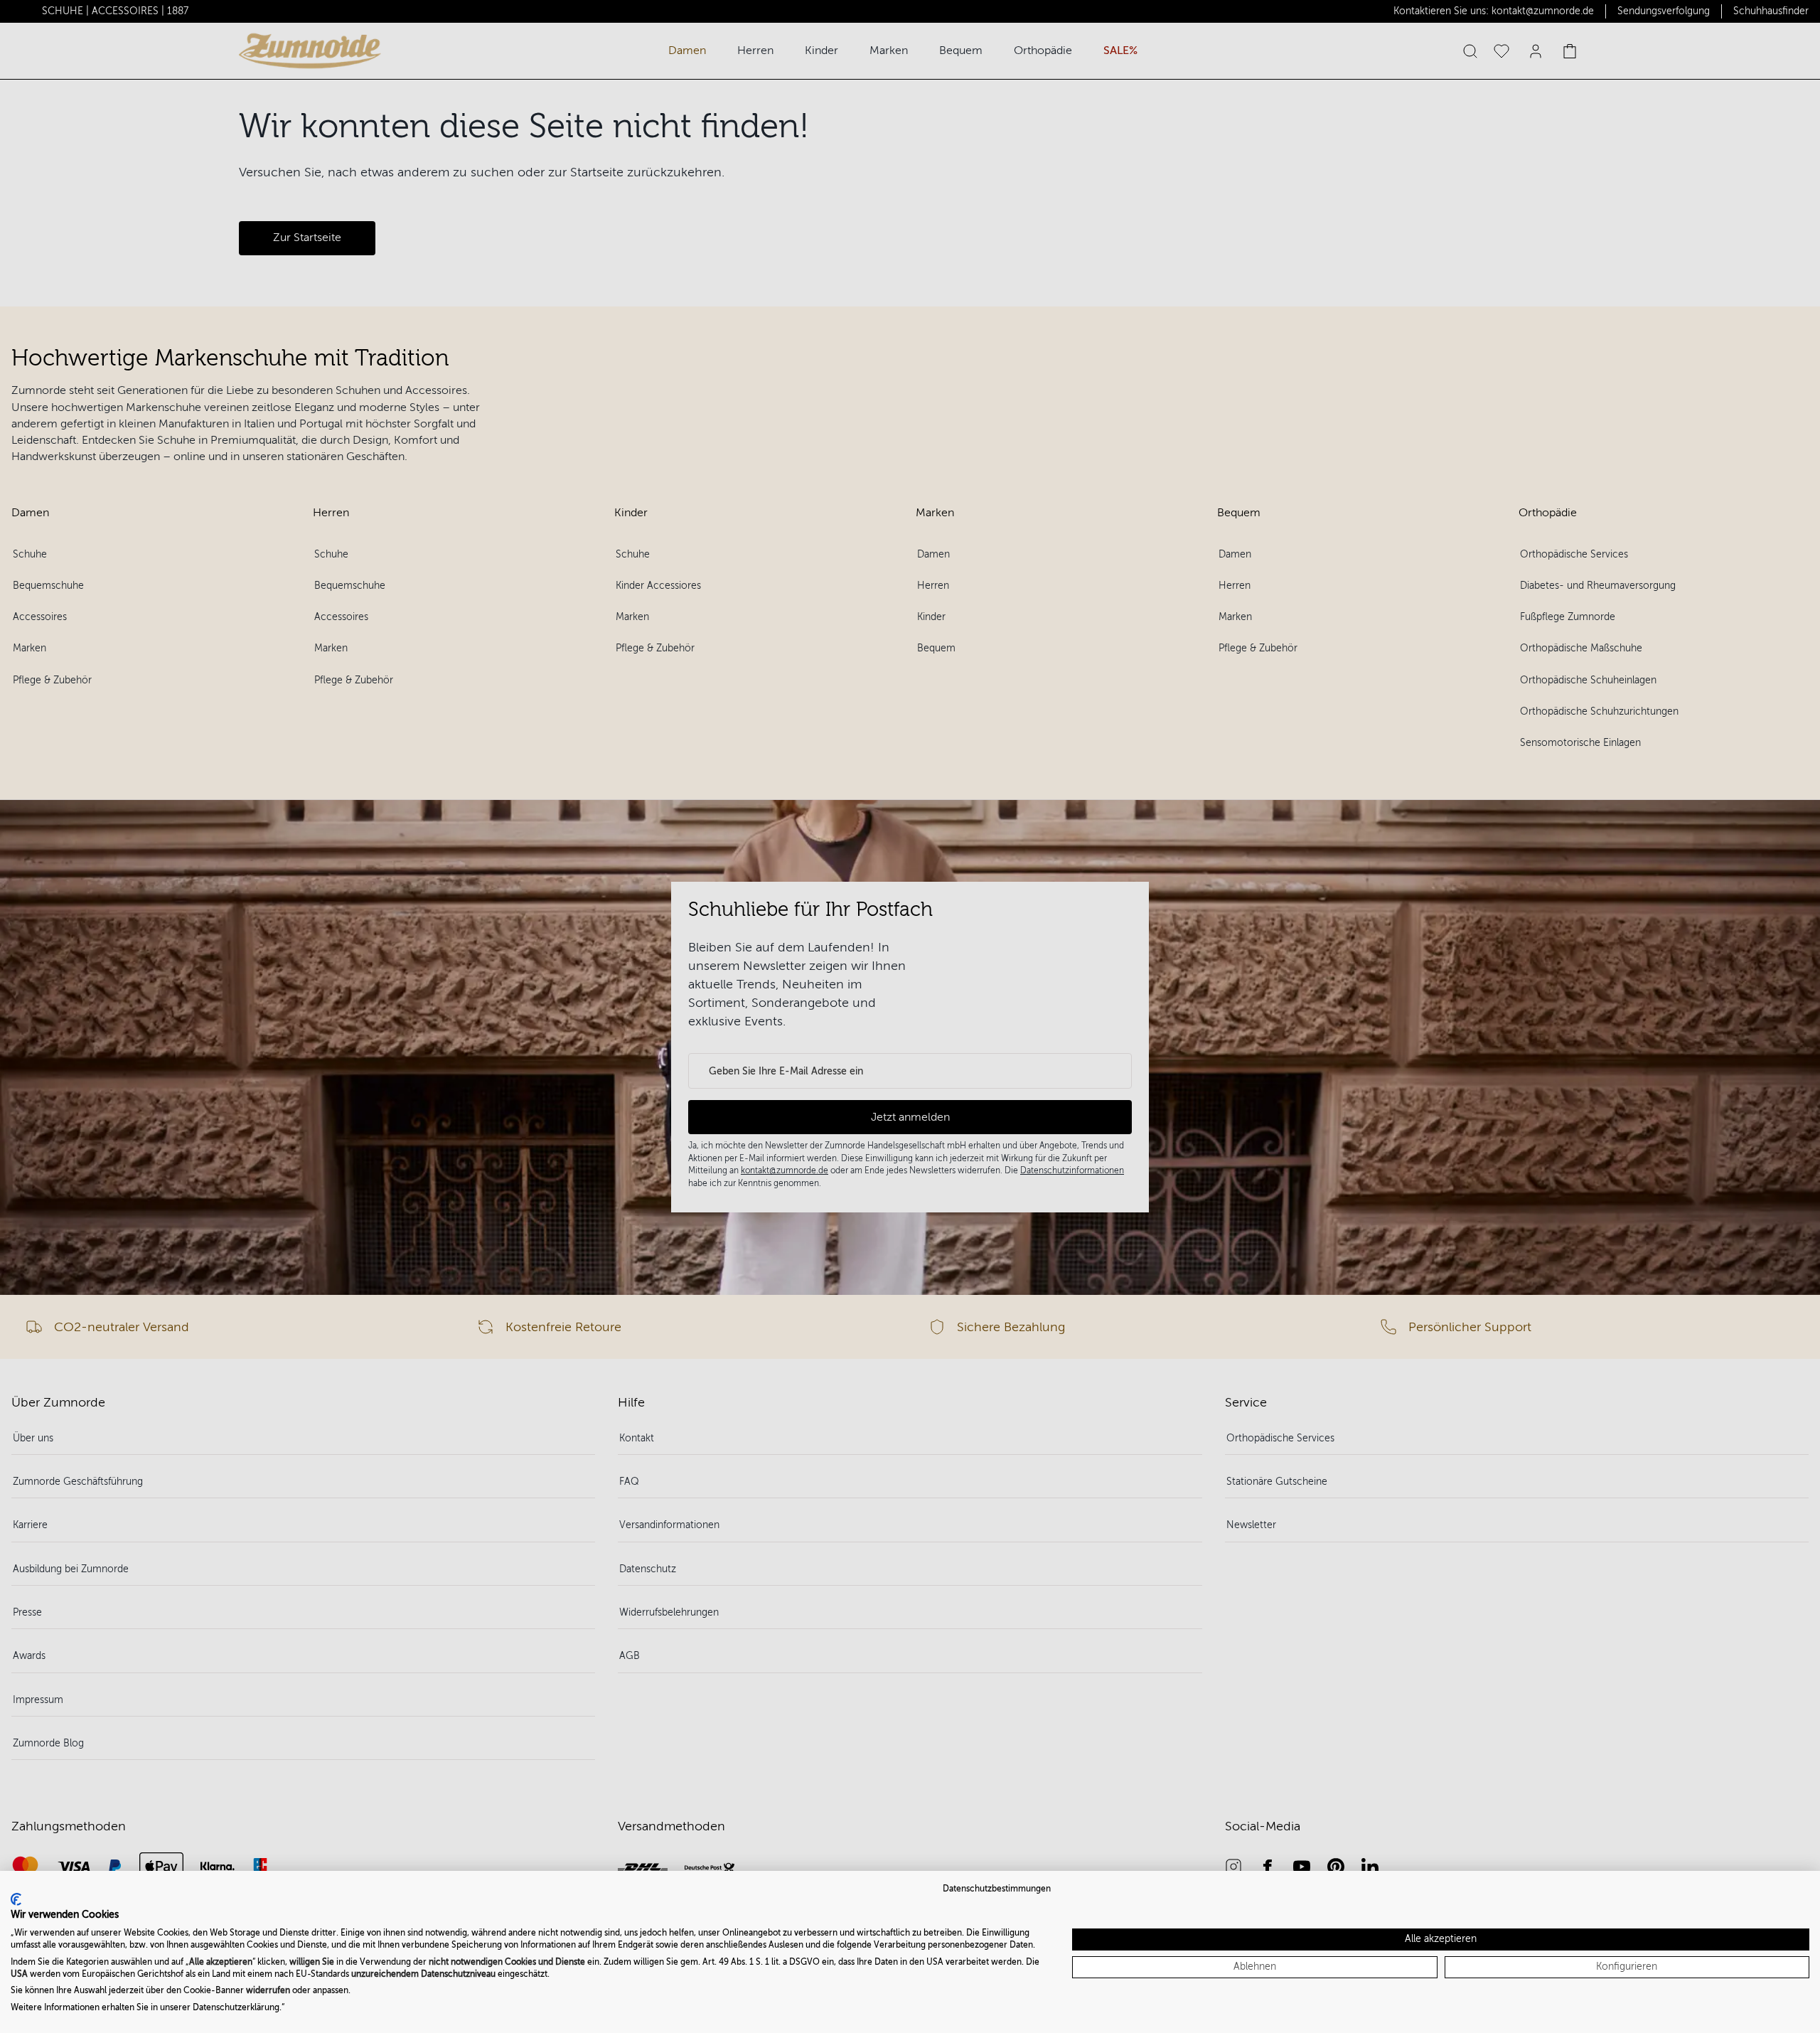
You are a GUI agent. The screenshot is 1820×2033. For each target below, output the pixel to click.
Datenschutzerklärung (236, 2007)
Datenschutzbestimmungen (997, 1889)
